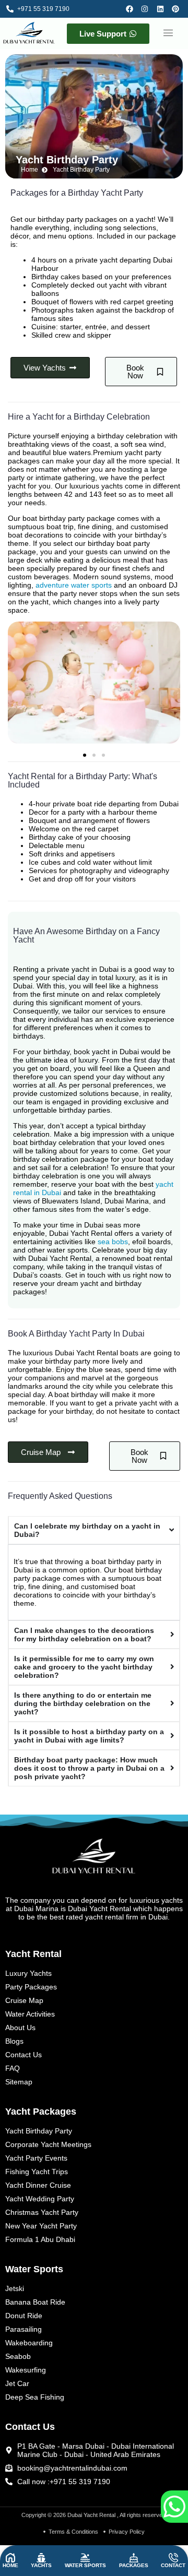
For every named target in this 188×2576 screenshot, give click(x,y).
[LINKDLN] (162, 9)
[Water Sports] (85, 2558)
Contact (173, 2565)
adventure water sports (74, 585)
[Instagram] (146, 9)
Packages (134, 2565)
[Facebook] (131, 9)
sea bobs (113, 1242)
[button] (168, 33)
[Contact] (173, 2558)
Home (10, 2565)
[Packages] (134, 2558)
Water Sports (85, 2565)
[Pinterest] (177, 9)
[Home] (10, 2558)
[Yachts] (41, 2558)
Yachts (41, 2565)
